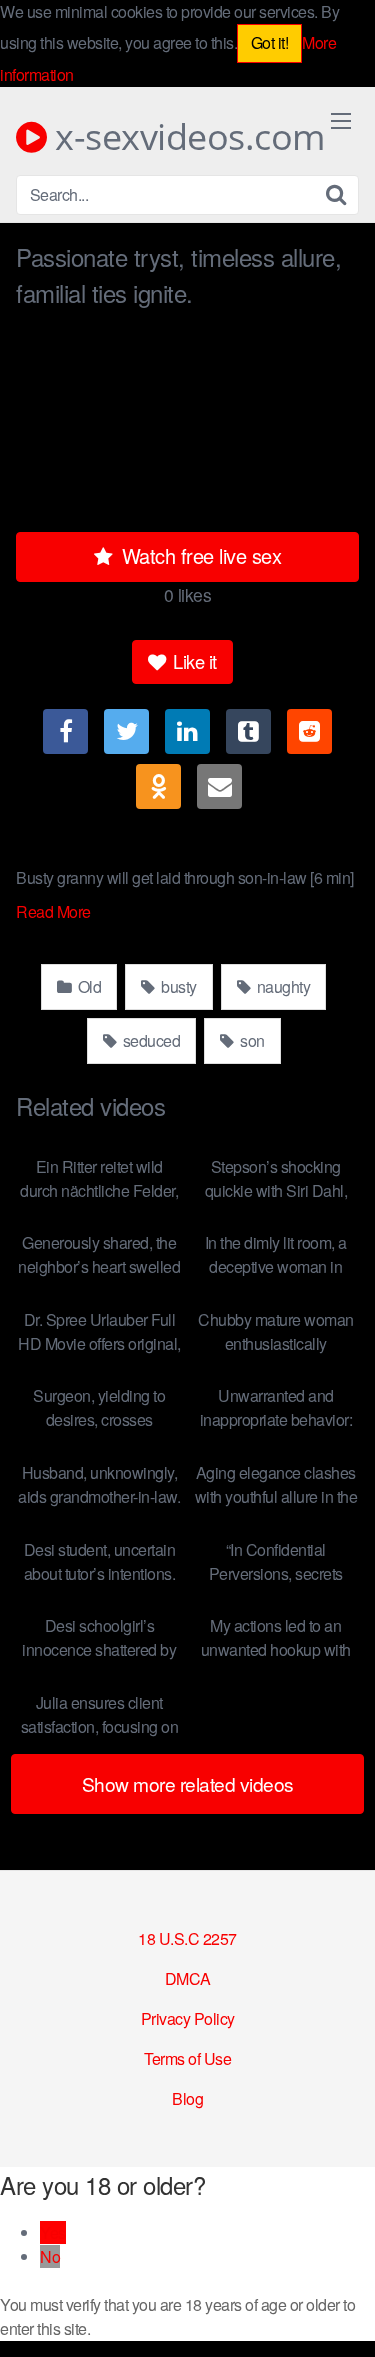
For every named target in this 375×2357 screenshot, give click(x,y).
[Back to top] (340, 2313)
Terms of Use (187, 2058)
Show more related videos (188, 1783)
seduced (149, 1040)
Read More (55, 911)
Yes (53, 2232)
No (50, 2256)
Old (87, 986)
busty (177, 986)
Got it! (270, 42)
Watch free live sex (198, 555)
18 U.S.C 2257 (187, 1938)
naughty (281, 986)
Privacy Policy (188, 2018)
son (251, 1040)
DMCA (188, 1978)
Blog (187, 2098)
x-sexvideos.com (186, 137)
